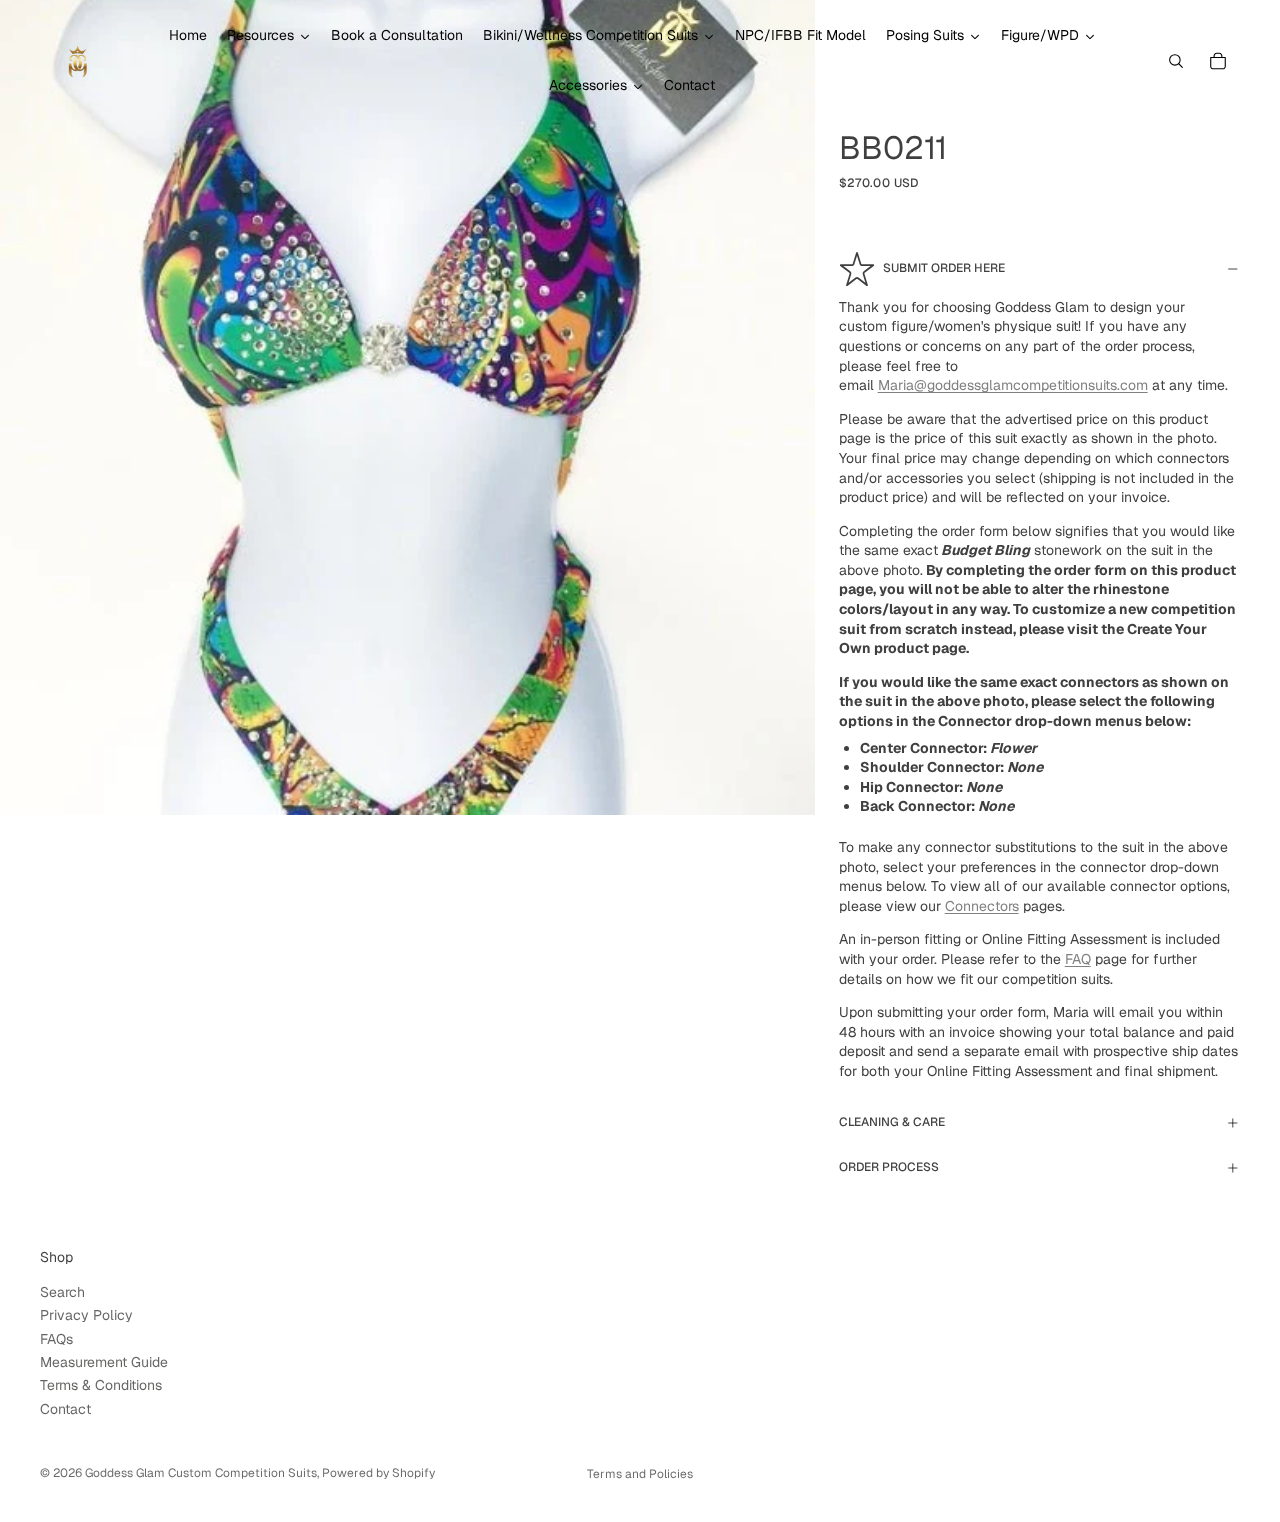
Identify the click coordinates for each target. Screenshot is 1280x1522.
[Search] (1176, 61)
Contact (65, 1409)
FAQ (1078, 959)
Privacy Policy (86, 1315)
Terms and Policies (640, 1474)
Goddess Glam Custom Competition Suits (201, 1473)
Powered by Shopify (378, 1473)
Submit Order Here (944, 268)
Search (62, 1292)
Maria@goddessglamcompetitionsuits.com (1013, 385)
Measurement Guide (104, 1362)
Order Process (889, 1167)
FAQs (56, 1339)
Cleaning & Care (892, 1122)
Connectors (982, 906)
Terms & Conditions (101, 1385)
